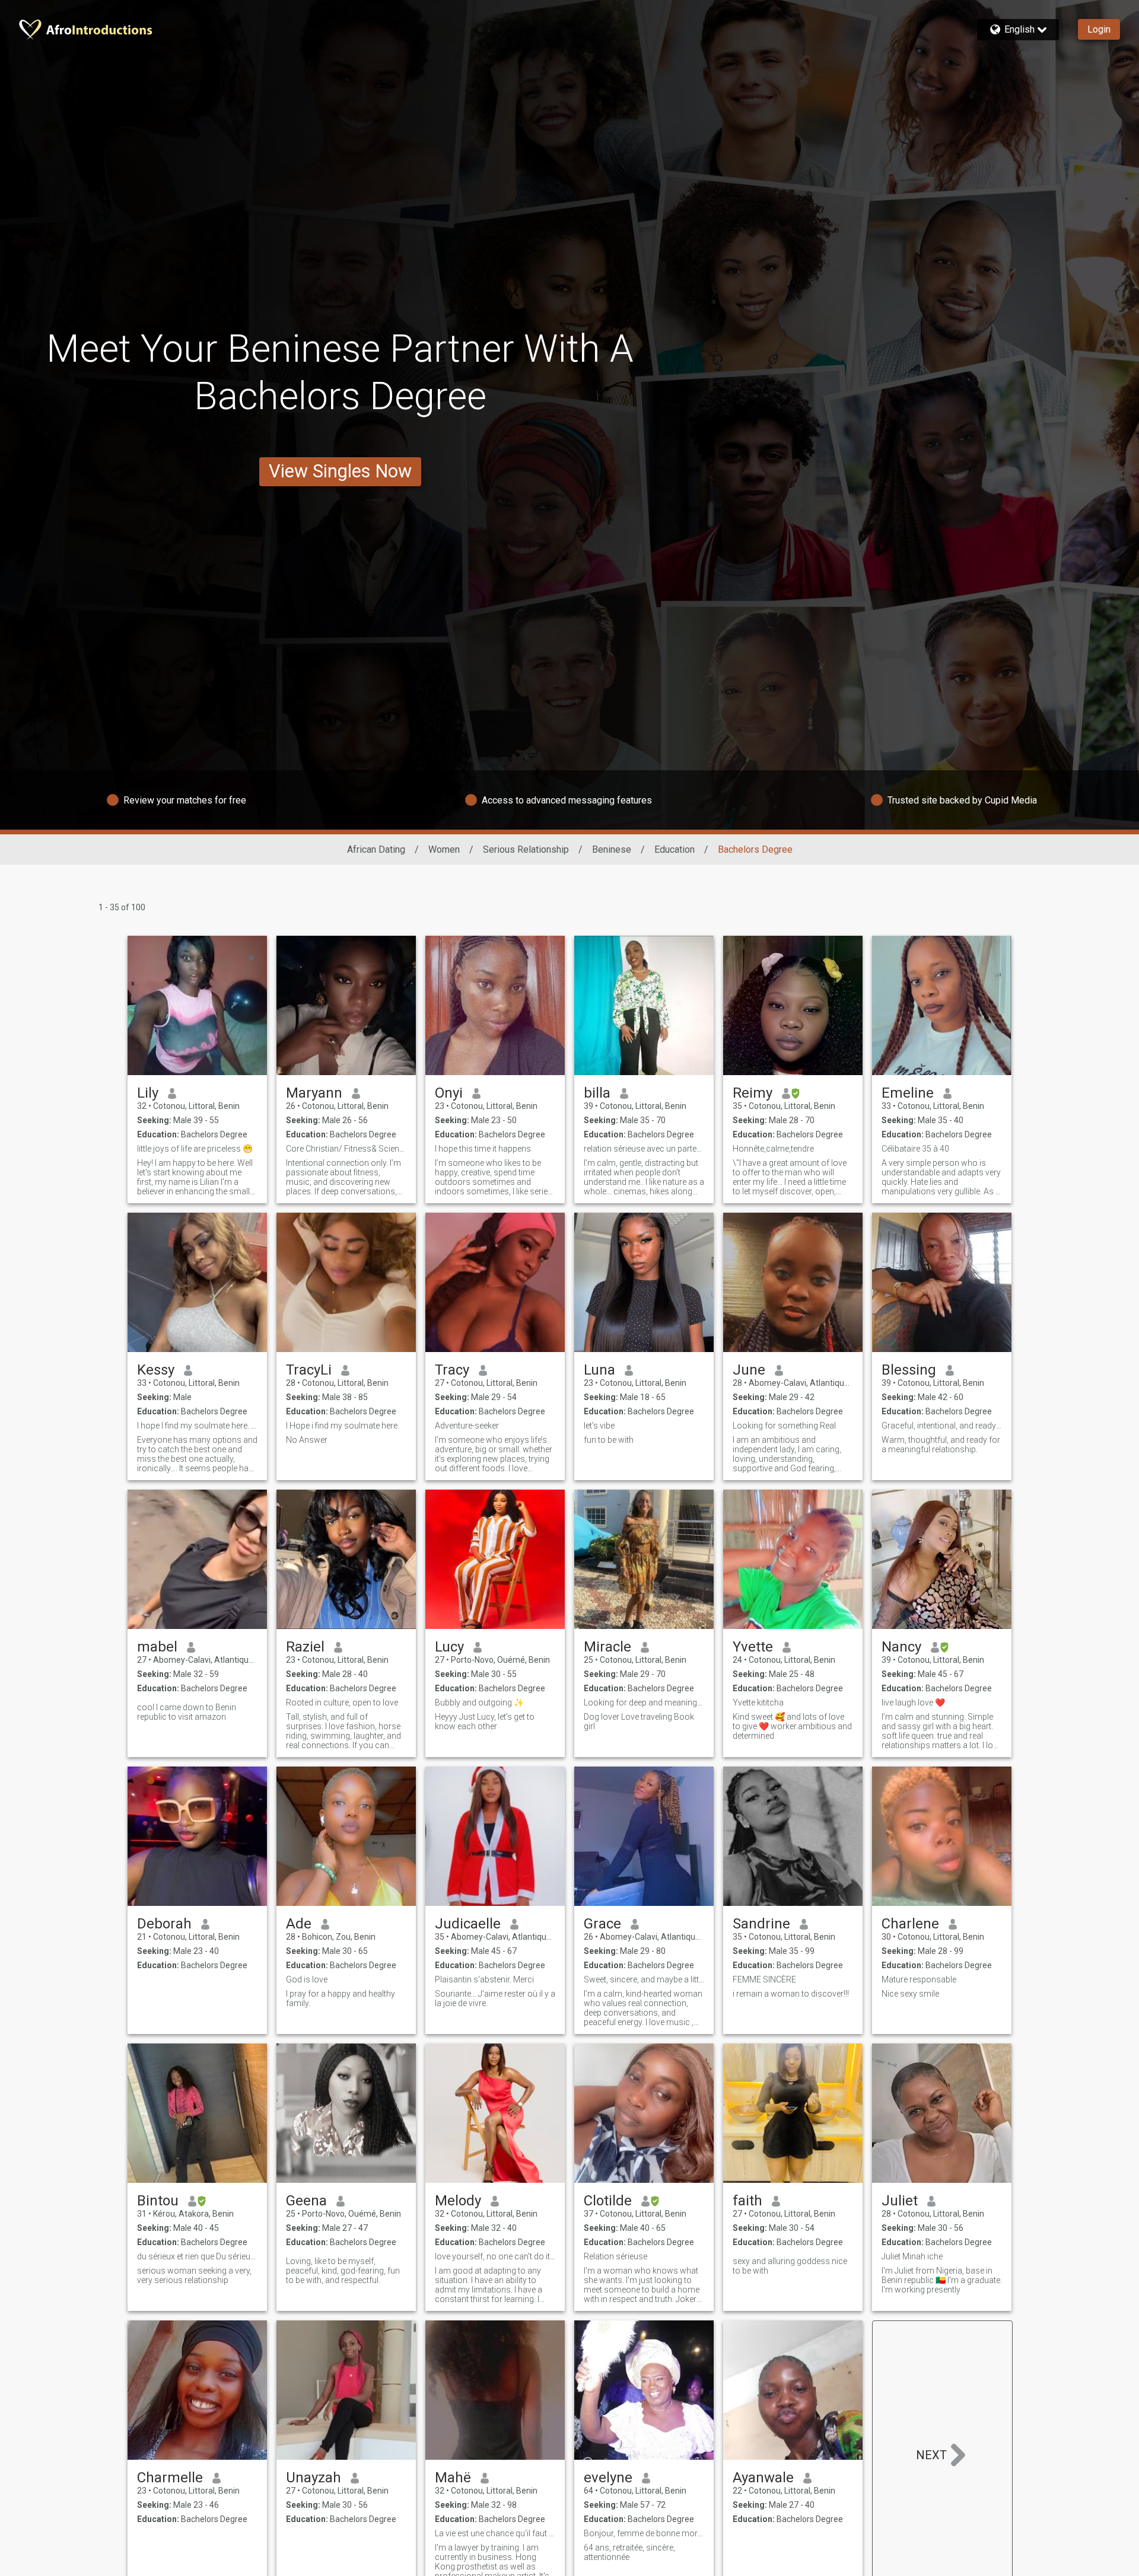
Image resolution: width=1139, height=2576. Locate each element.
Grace (602, 1924)
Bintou (158, 2201)
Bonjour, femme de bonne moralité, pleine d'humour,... (644, 2533)
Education (675, 849)
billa (597, 1093)
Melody (458, 2201)
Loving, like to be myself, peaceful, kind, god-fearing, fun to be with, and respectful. (343, 2271)
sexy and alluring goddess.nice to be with (790, 2266)
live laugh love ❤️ (913, 1703)
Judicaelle (468, 1924)
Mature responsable (919, 1979)
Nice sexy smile (910, 1994)
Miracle (607, 1647)
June (749, 1370)
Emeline (908, 1093)
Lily (148, 1093)
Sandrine (761, 1924)
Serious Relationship (526, 849)
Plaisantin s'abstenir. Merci (484, 1979)
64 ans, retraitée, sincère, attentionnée (629, 2552)
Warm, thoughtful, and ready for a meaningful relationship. (941, 1445)
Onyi (449, 1093)
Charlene (910, 1924)
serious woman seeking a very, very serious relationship (194, 2275)
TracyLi (309, 1370)
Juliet (900, 2201)
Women (444, 849)
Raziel (305, 1647)
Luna (599, 1370)
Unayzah (314, 2478)
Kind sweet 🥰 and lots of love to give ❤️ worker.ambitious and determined (792, 1726)
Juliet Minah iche (912, 2256)
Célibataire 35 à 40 (915, 1149)
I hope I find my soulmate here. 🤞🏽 (197, 1426)
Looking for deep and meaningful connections (644, 1703)
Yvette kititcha (758, 1703)
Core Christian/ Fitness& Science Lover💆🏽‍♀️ (346, 1149)
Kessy (156, 1370)
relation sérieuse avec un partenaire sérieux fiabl (644, 1149)
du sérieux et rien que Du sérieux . (197, 2256)
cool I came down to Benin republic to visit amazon (187, 1712)
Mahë (453, 2478)
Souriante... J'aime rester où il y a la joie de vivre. (495, 1998)
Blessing (909, 1370)
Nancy (901, 1647)
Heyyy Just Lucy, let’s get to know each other (485, 1721)
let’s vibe (599, 1426)
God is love (307, 1979)
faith (747, 2201)
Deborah (164, 1924)
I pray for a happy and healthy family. (341, 1998)
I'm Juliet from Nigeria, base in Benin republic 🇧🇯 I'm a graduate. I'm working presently (942, 2280)
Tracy (452, 1370)
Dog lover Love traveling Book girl (639, 1721)
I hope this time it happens (483, 1149)
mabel (157, 1647)
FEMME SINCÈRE (764, 1979)
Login (1099, 29)
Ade (299, 1924)
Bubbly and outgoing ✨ (479, 1703)
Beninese (612, 849)
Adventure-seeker (467, 1426)
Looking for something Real (784, 1426)
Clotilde (608, 2201)
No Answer (307, 1440)
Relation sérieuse (615, 2256)
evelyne (608, 2478)
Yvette (753, 1647)
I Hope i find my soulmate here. (343, 1426)
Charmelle (170, 2478)
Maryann (314, 1093)
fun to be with (609, 1440)
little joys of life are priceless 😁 (195, 1149)
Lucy (449, 1647)
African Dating (376, 849)
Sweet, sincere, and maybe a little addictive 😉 (644, 1979)
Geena (306, 2201)
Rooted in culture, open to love (342, 1703)
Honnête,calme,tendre (773, 1149)
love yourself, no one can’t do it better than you (495, 2256)
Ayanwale (763, 2478)
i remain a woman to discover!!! (791, 1994)
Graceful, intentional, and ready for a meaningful (942, 1426)
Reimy (753, 1093)
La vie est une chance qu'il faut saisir (495, 2533)
